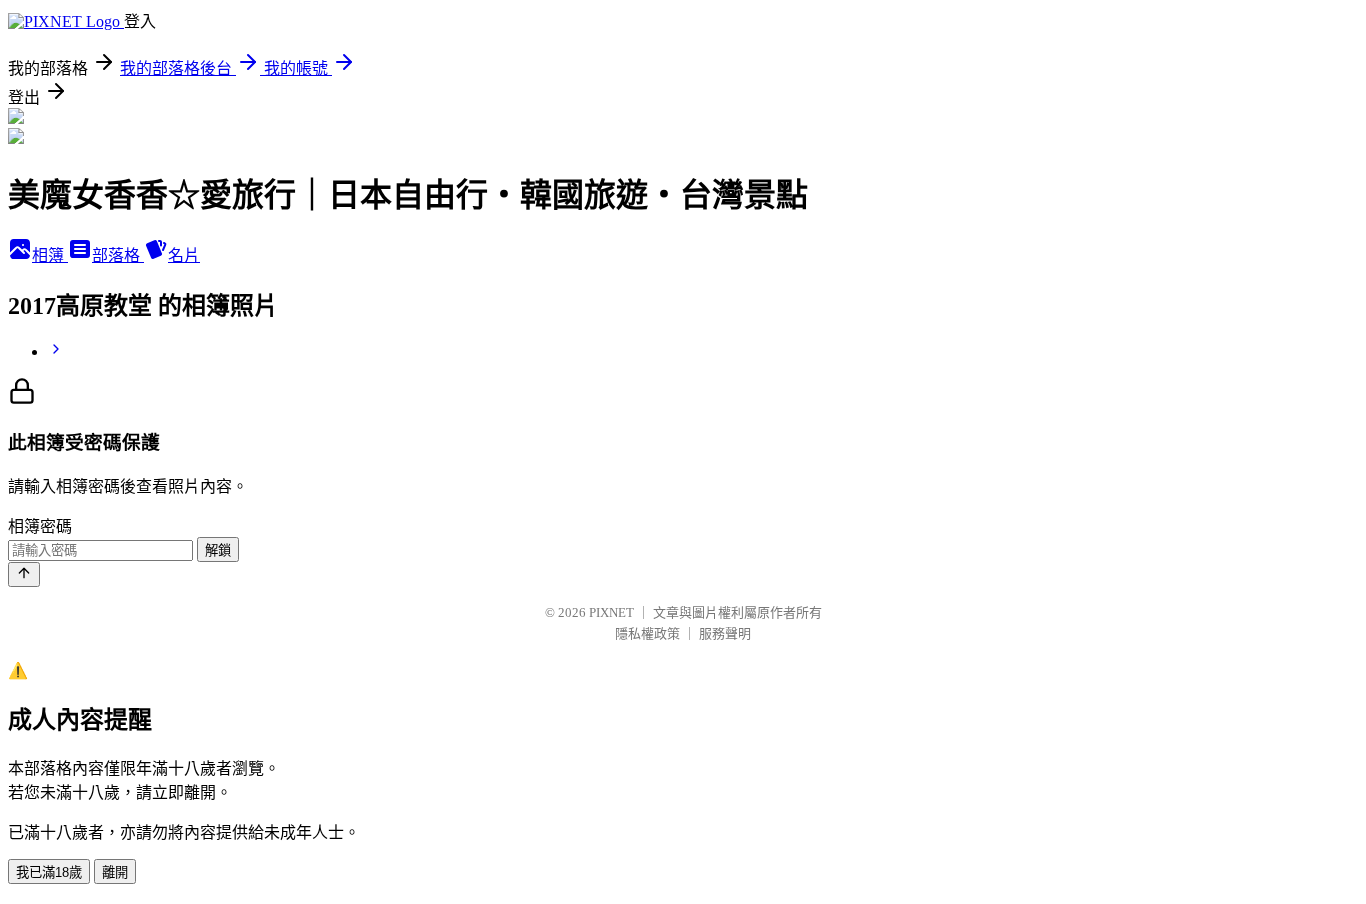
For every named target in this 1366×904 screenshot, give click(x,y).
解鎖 (218, 550)
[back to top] (24, 574)
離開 (115, 872)
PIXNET (611, 612)
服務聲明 (725, 633)
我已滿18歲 (49, 872)
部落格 (118, 255)
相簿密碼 (40, 526)
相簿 (50, 255)
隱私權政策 (647, 633)
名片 (184, 255)
